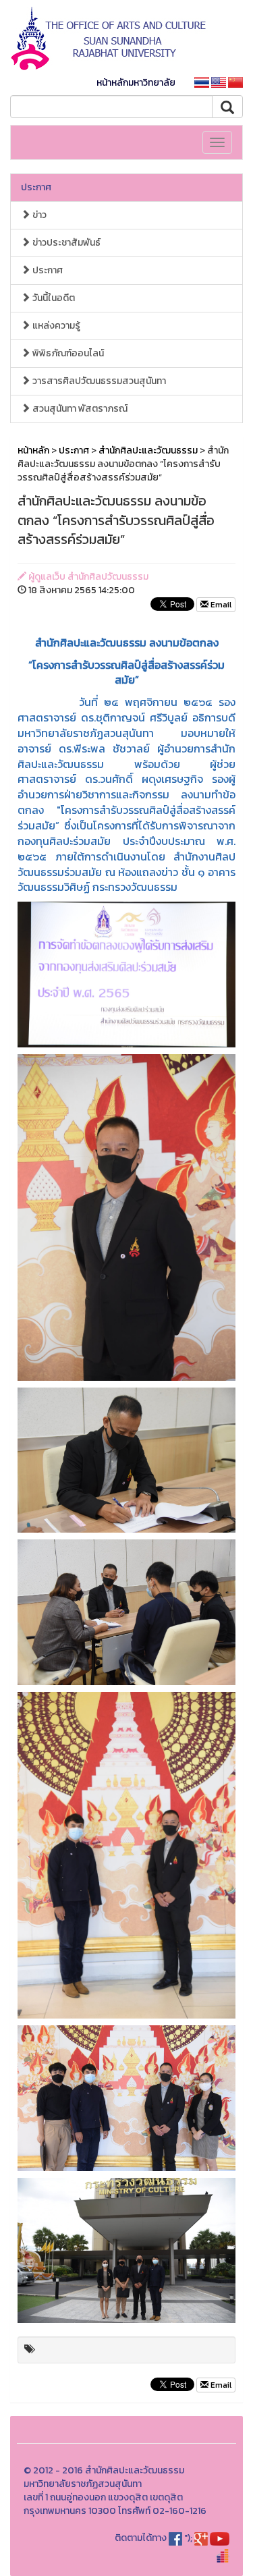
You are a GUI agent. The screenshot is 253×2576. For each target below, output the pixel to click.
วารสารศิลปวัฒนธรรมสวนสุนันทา (98, 381)
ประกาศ (36, 187)
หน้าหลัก (33, 450)
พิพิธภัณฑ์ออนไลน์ (67, 353)
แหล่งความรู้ (55, 326)
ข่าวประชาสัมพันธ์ (65, 243)
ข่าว (38, 215)
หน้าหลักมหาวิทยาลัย (136, 83)
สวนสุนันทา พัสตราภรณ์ (79, 409)
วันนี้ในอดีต (53, 298)
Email (220, 605)
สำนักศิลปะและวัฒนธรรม (148, 450)
